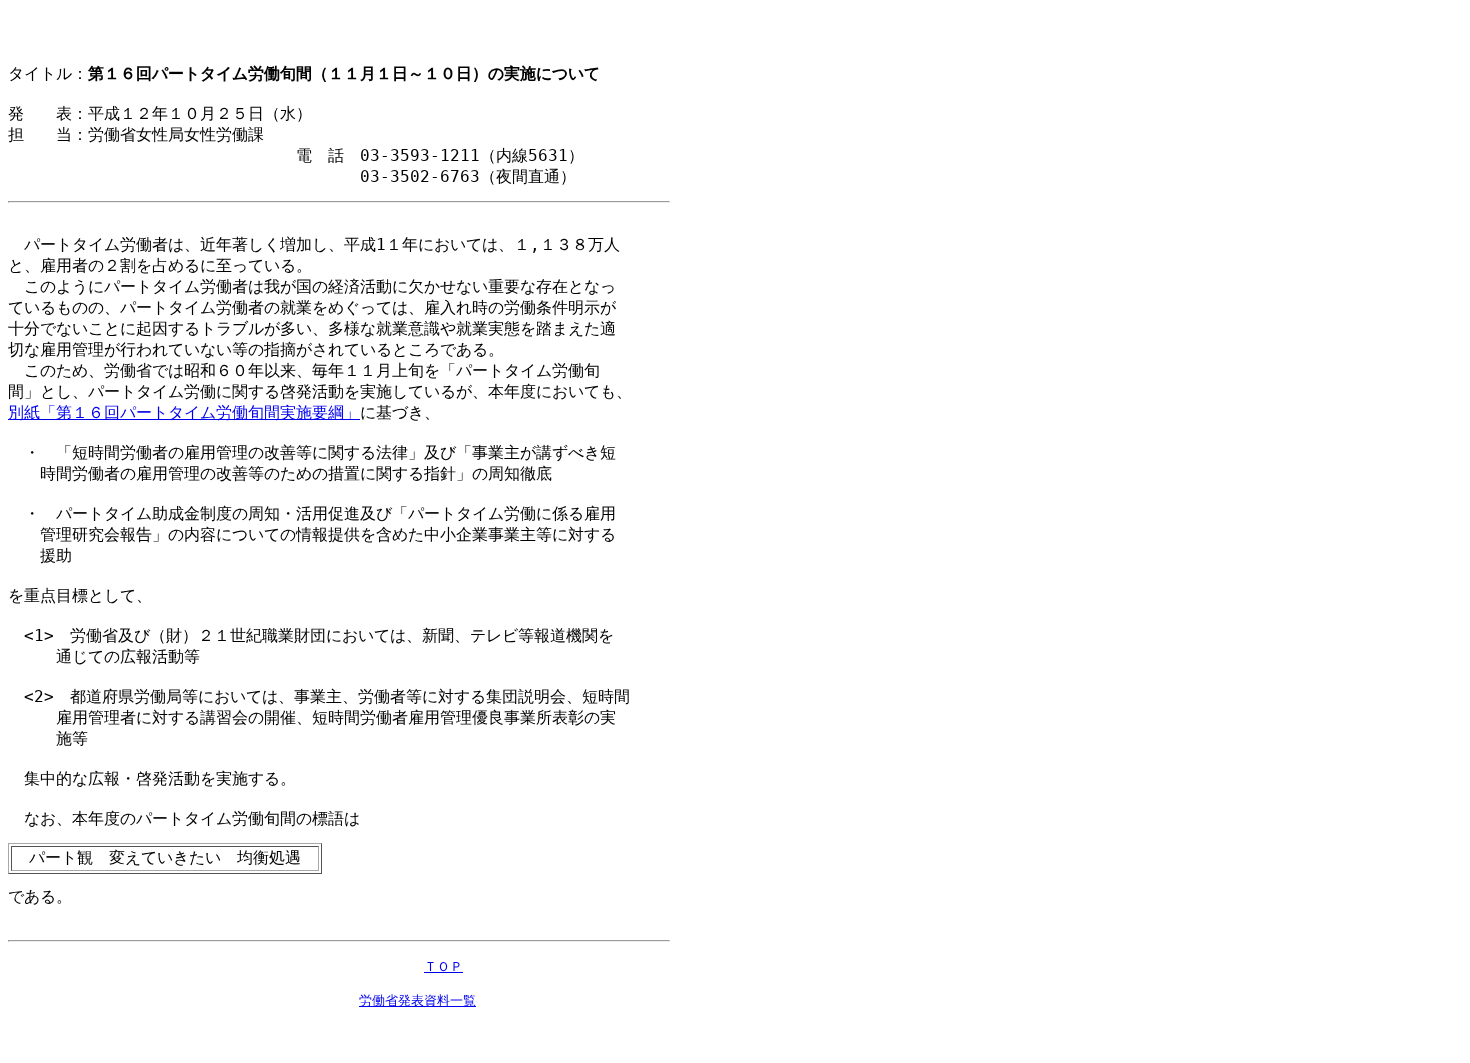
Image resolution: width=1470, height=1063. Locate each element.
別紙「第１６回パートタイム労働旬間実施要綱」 (184, 412)
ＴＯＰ (443, 966)
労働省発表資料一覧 (417, 1000)
